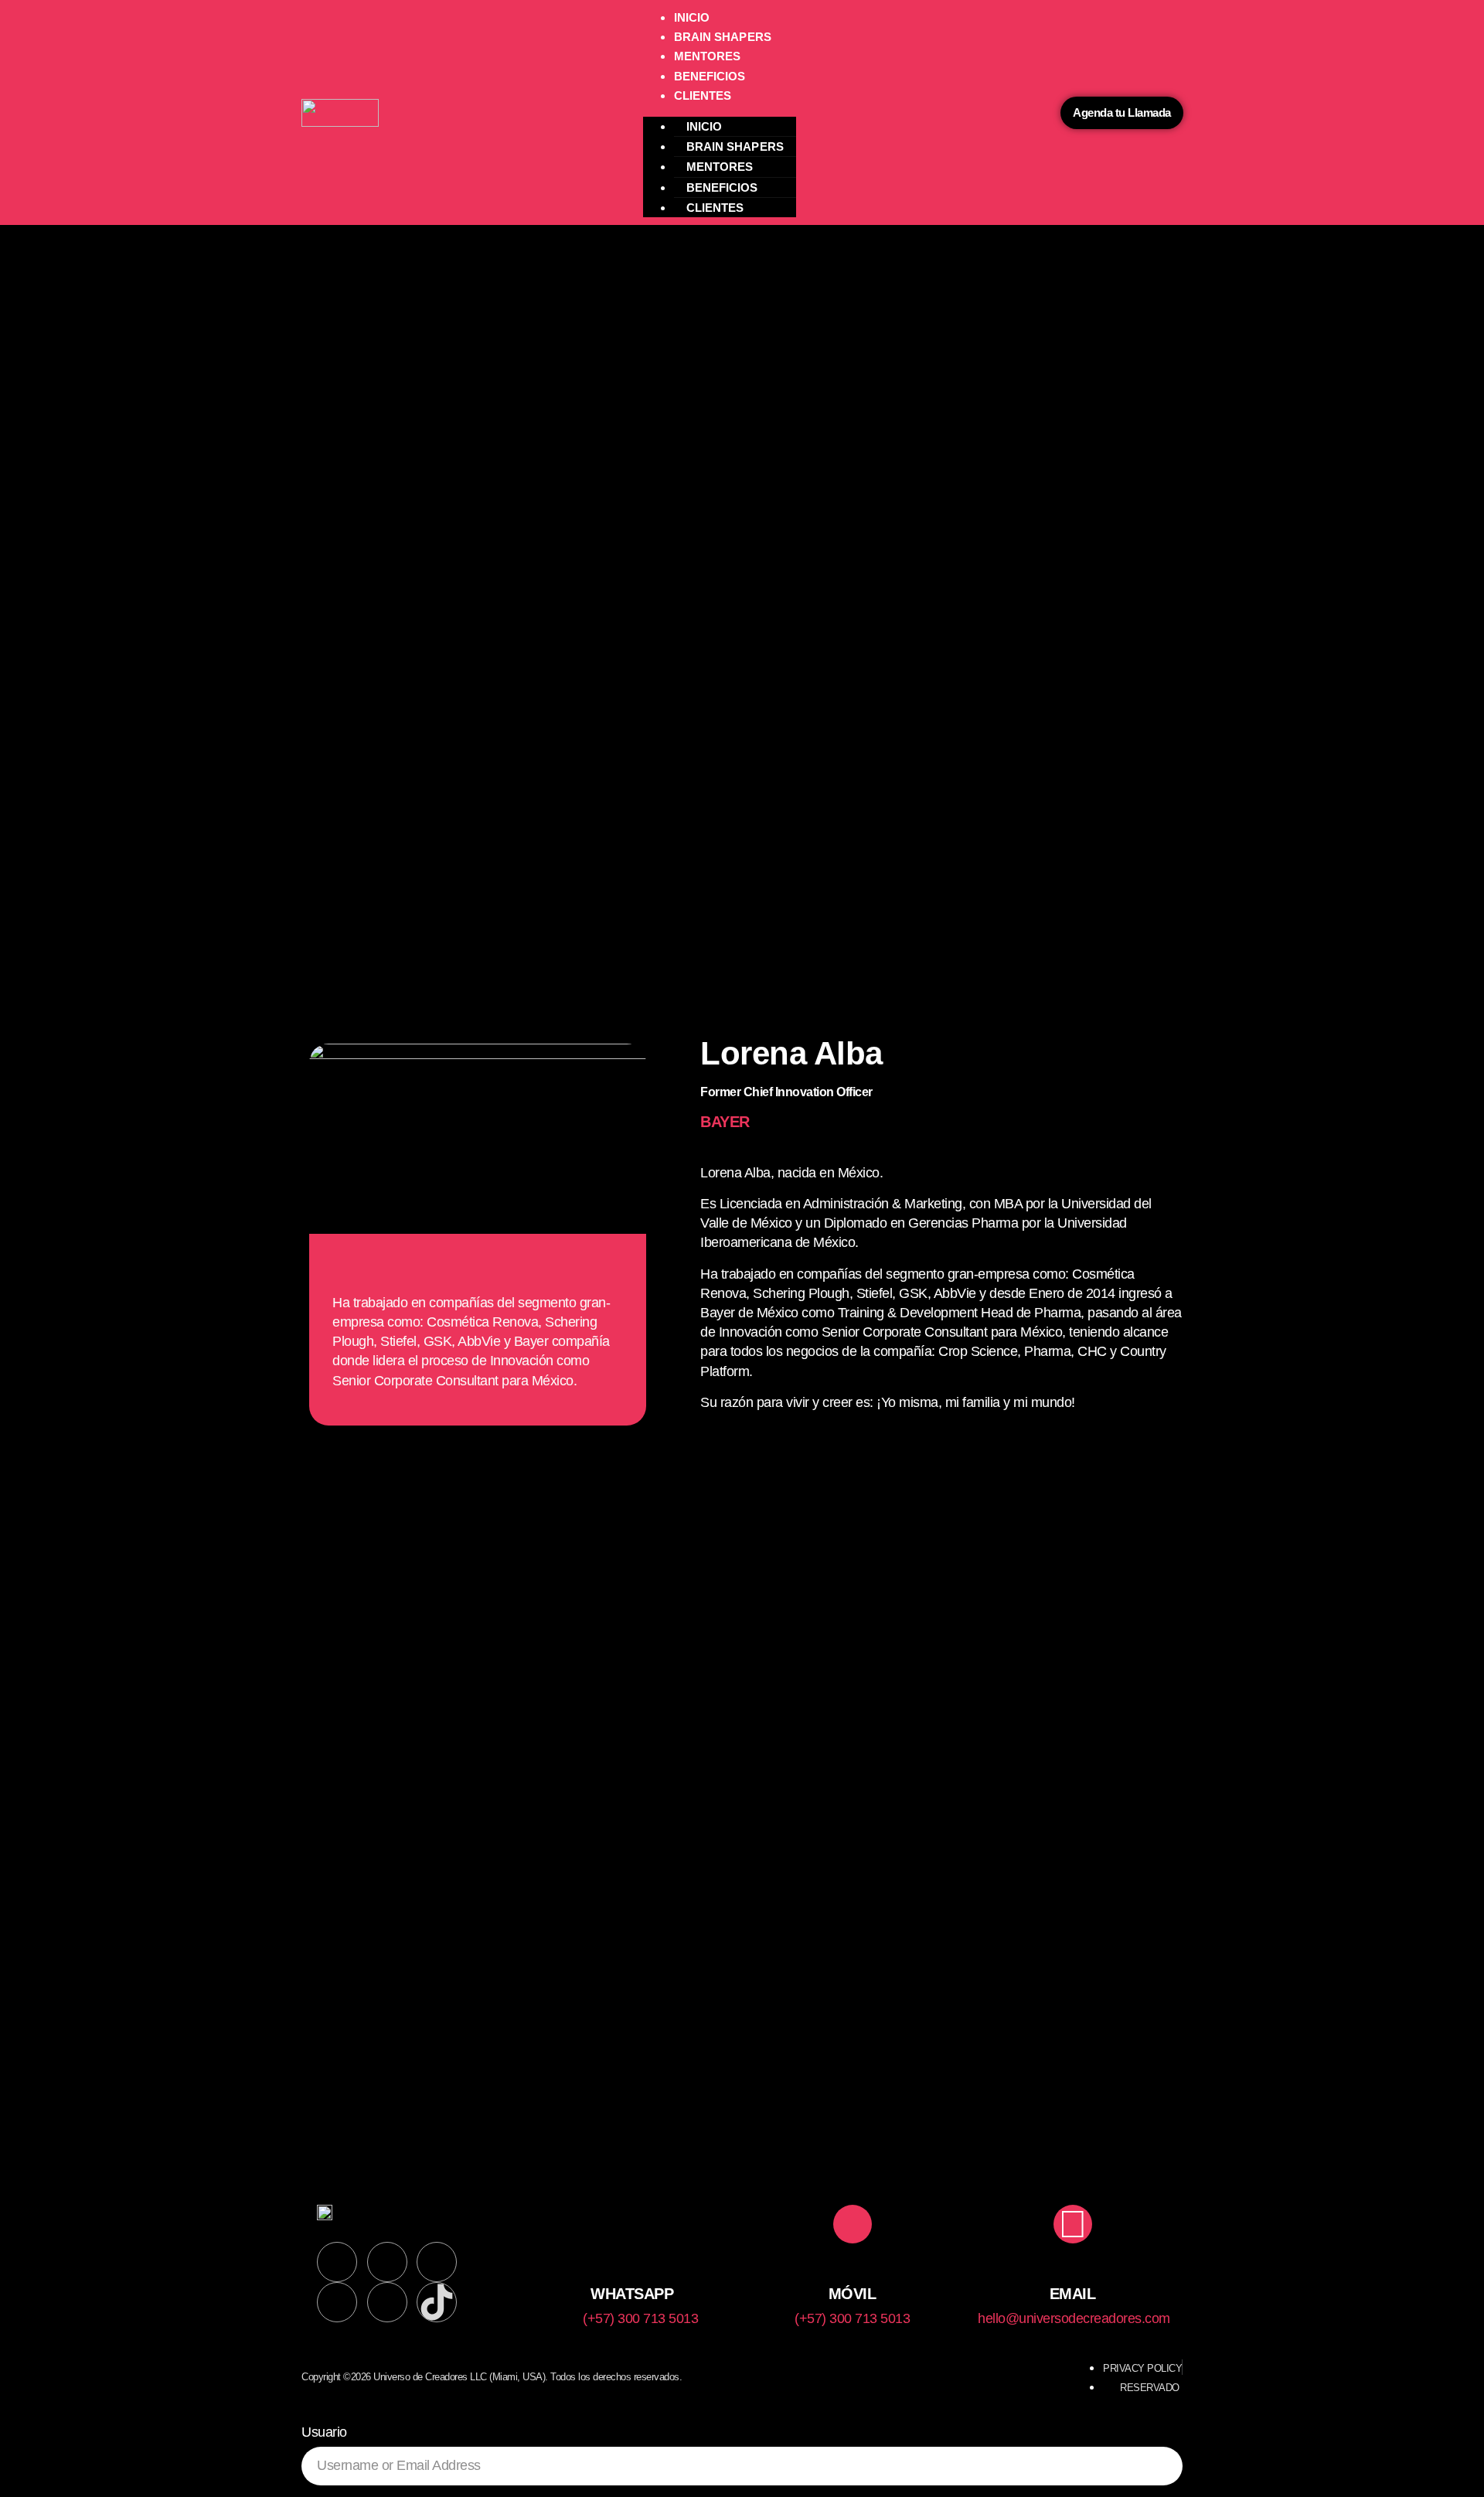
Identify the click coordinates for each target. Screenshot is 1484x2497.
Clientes (703, 95)
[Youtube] (387, 2302)
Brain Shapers (723, 37)
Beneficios (710, 76)
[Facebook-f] (437, 2262)
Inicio (692, 17)
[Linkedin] (337, 2262)
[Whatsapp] (632, 2224)
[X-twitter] (337, 2302)
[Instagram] (387, 2262)
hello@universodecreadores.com (1074, 2318)
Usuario (324, 2432)
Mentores (708, 56)
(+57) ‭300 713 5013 (640, 2318)
